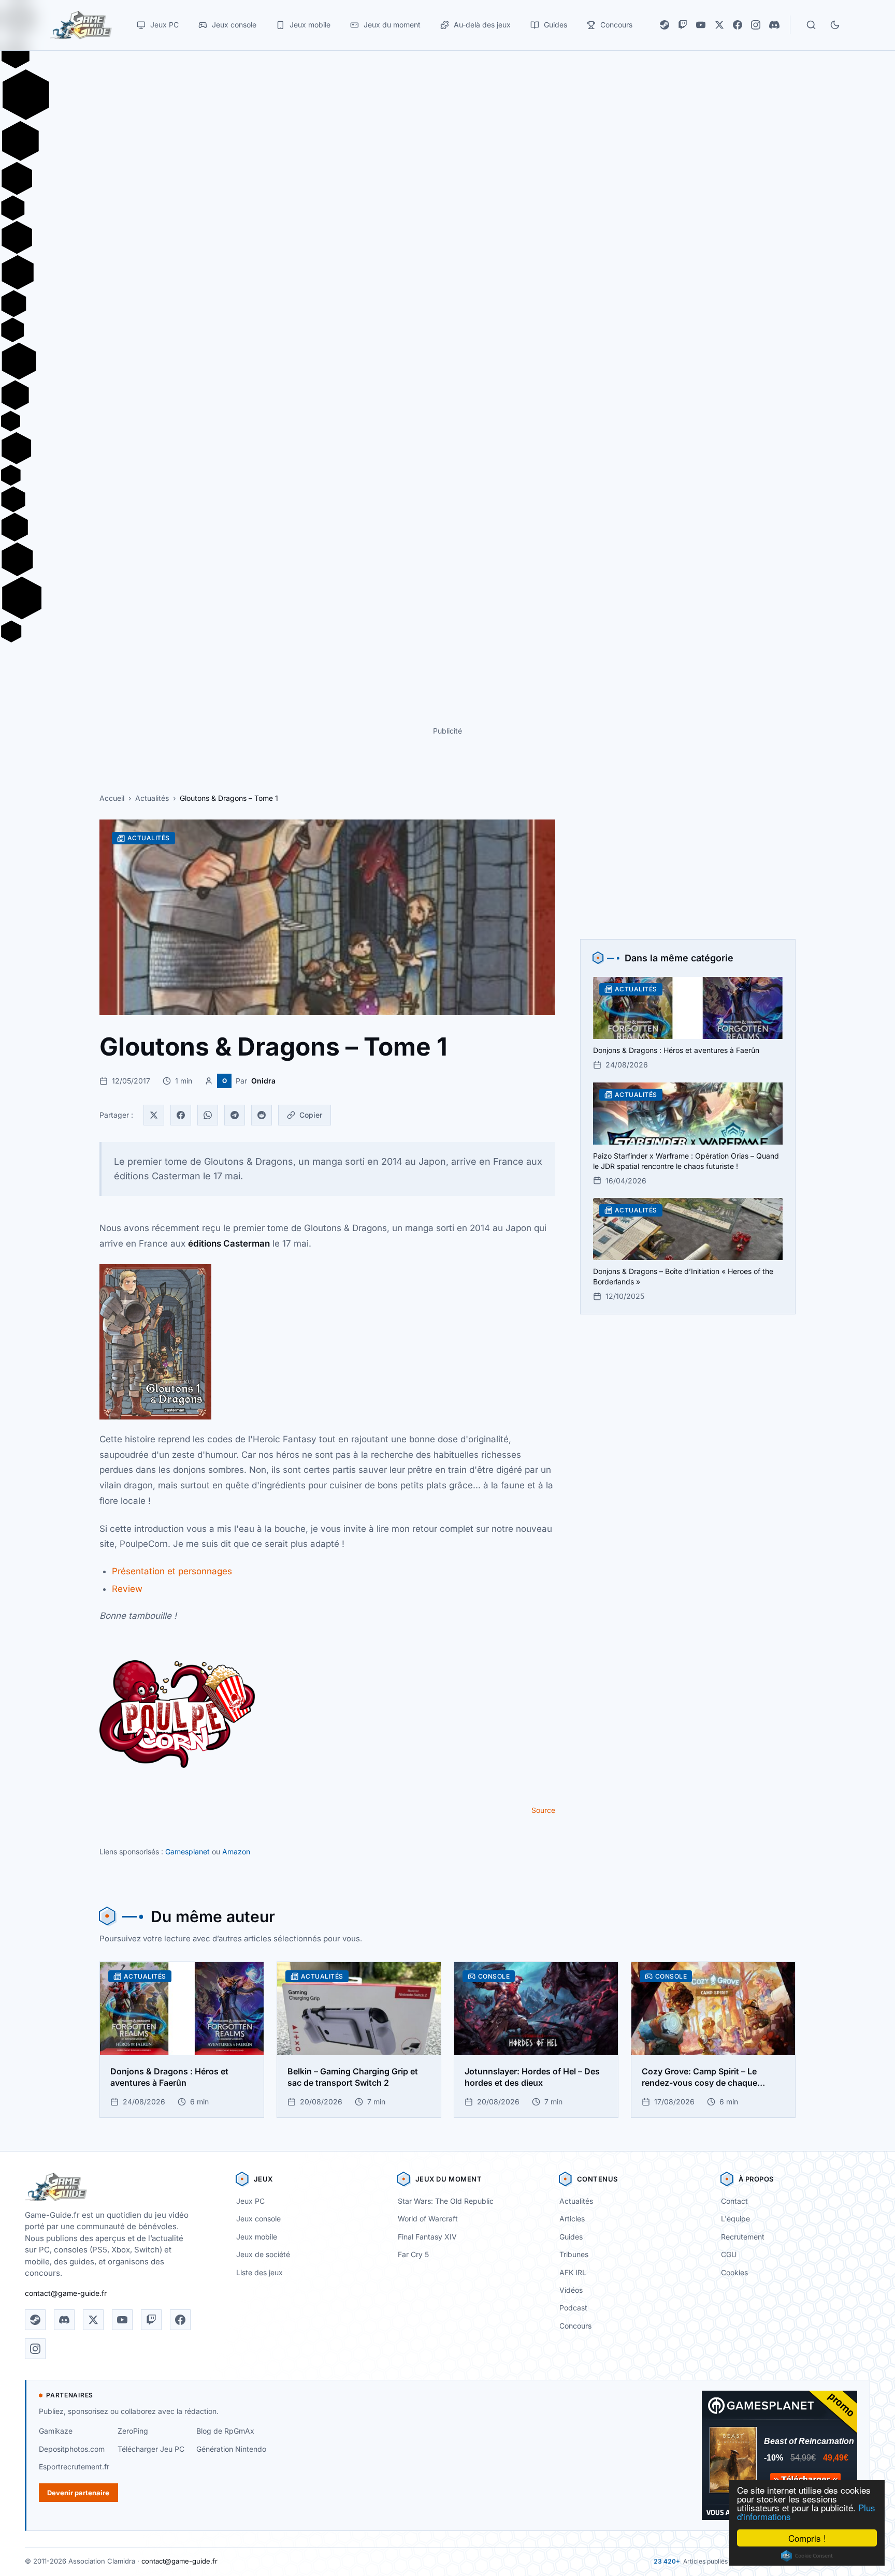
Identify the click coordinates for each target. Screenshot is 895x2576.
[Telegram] (235, 1115)
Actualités (152, 798)
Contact (734, 2201)
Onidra (263, 1081)
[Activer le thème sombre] (835, 25)
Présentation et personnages (172, 1571)
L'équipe (735, 2219)
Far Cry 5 (413, 2254)
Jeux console (258, 2219)
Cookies (734, 2272)
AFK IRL (573, 2272)
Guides (571, 2237)
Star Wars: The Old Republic (446, 2201)
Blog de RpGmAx (225, 2431)
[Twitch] (683, 25)
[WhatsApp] (208, 1115)
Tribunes (574, 2254)
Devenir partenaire (78, 2493)
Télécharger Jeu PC (151, 2449)
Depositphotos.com (72, 2449)
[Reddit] (262, 1115)
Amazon (236, 1852)
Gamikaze (56, 2431)
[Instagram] (756, 25)
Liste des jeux (259, 2272)
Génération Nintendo (231, 2449)
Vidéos (571, 2290)
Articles (572, 2219)
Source (543, 1810)
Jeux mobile (257, 2237)
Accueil (112, 798)
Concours (575, 2326)
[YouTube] (701, 25)
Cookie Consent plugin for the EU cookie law (807, 2556)
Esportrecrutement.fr (74, 2467)
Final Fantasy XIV (427, 2237)
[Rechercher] (811, 25)
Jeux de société (263, 2254)
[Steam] (665, 25)
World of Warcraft (428, 2219)
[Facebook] (738, 25)
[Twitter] (154, 1115)
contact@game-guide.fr (66, 2293)
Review (127, 1589)
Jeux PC (250, 2201)
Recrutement (743, 2237)
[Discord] (774, 25)
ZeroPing (133, 2431)
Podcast (573, 2308)
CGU (729, 2254)
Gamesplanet (187, 1852)
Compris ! (807, 2538)
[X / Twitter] (719, 25)
